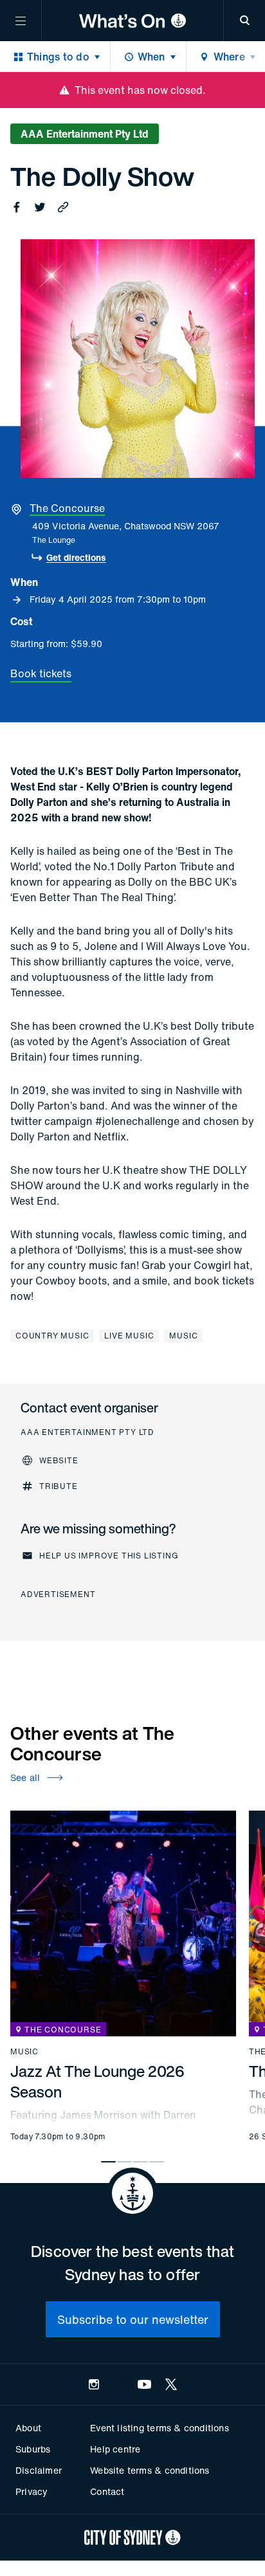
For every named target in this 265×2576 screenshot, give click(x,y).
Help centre (115, 2449)
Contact (107, 2491)
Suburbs (33, 2449)
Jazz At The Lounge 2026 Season (97, 2081)
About (28, 2428)
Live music (129, 1336)
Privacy (32, 2491)
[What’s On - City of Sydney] (132, 21)
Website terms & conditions (150, 2470)
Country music (52, 1336)
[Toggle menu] (21, 21)
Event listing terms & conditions (159, 2428)
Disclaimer (39, 2470)
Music (183, 1336)
